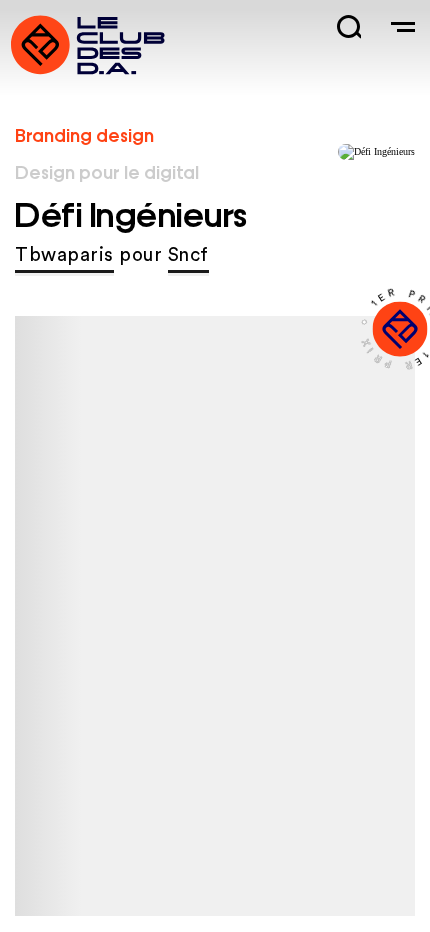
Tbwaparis (64, 255)
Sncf (188, 255)
